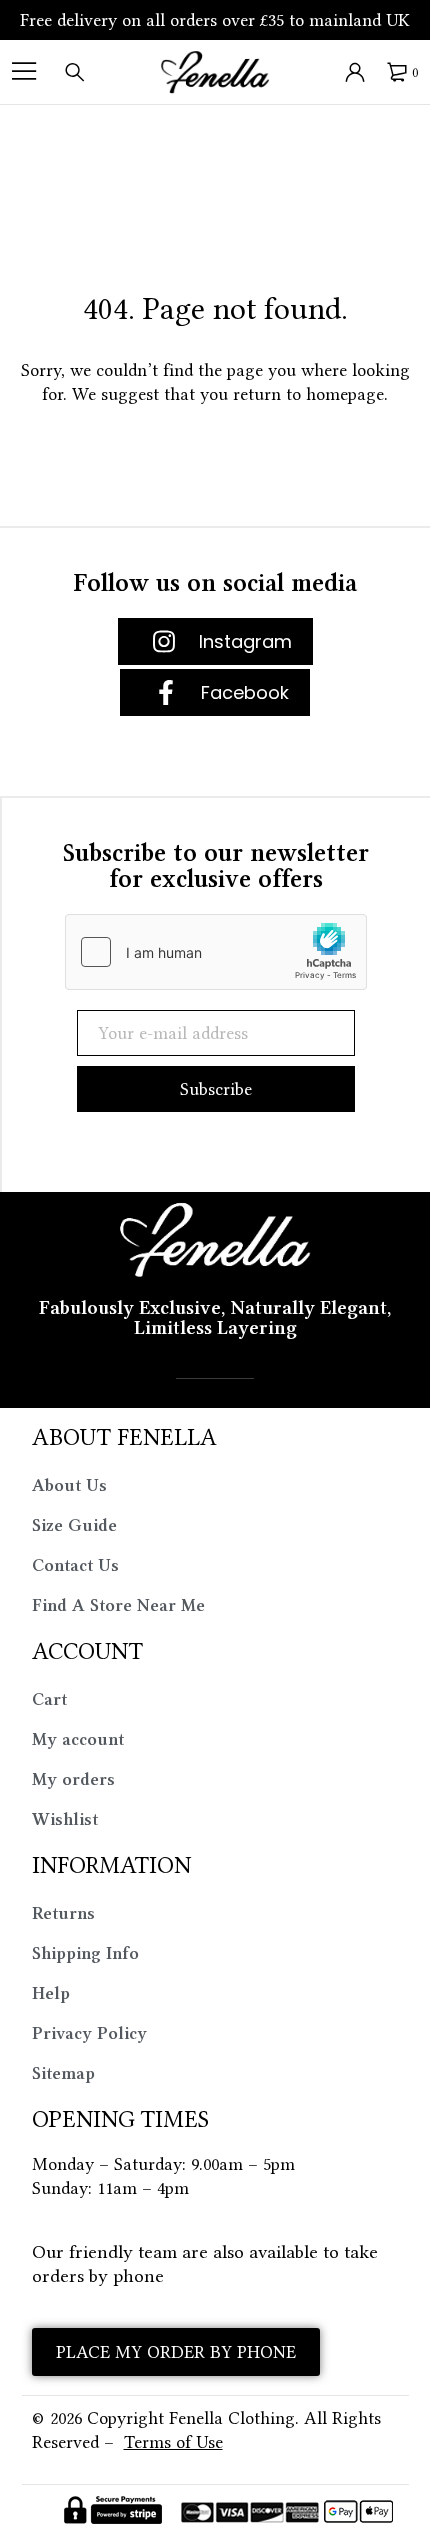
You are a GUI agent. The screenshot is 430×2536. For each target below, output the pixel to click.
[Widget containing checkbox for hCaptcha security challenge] (216, 952)
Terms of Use (173, 2442)
